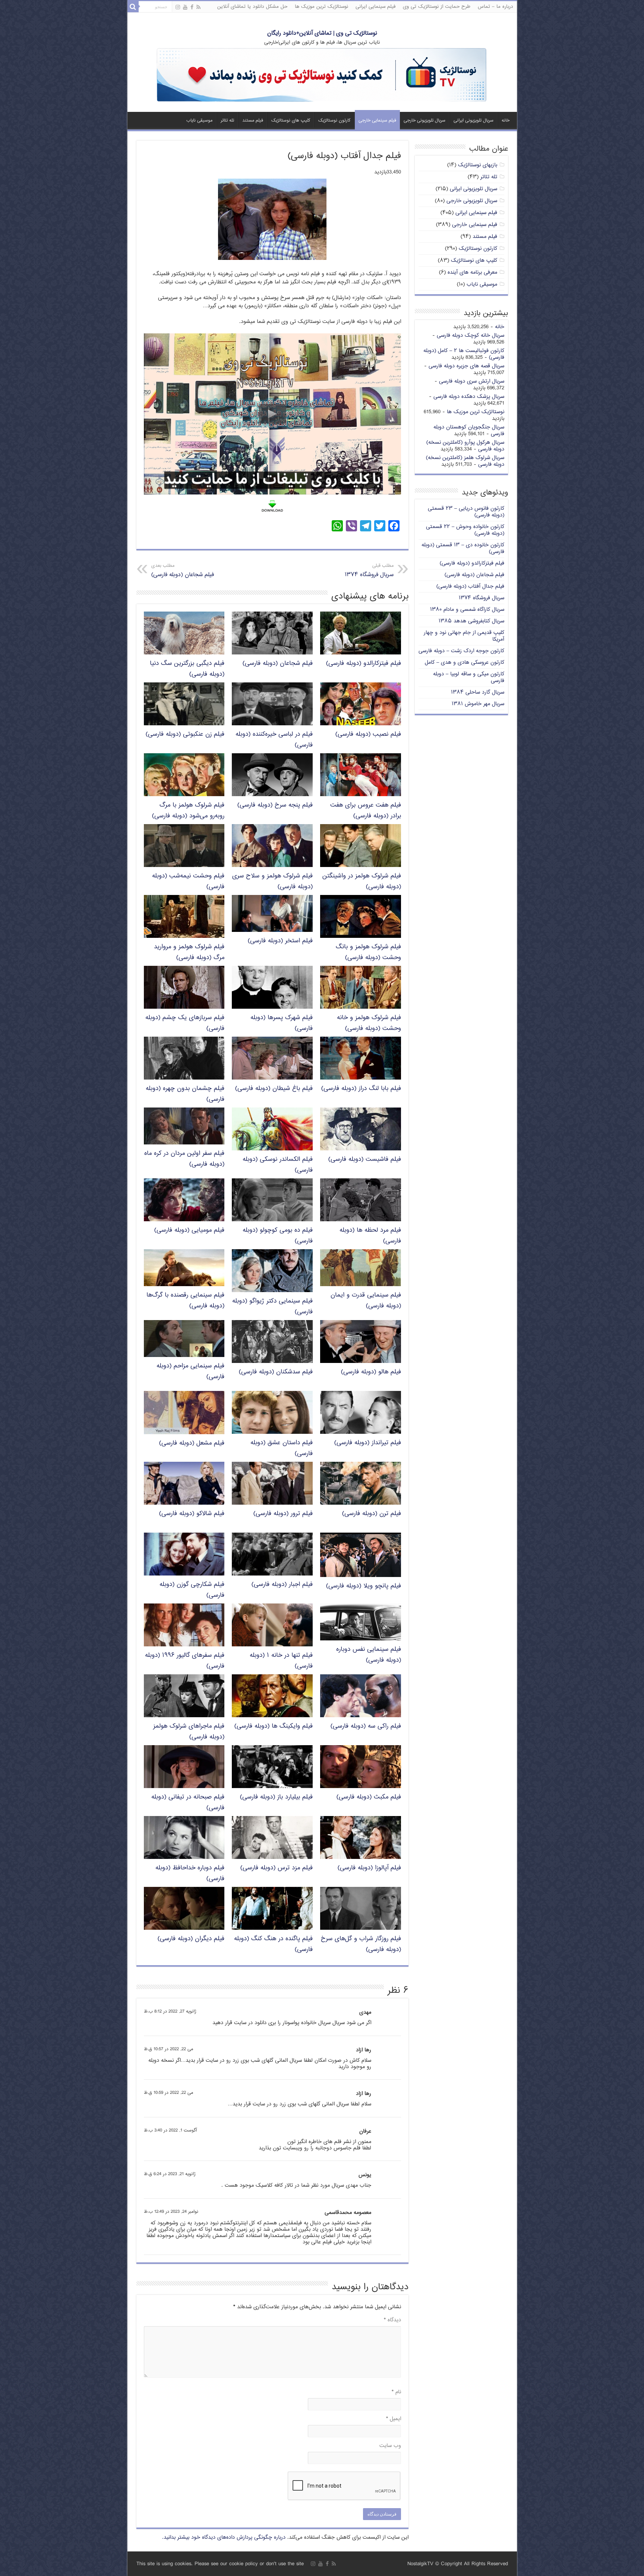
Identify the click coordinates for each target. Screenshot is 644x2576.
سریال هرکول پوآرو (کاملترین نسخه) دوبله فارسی (465, 446)
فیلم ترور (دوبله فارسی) (283, 1514)
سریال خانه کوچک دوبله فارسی (471, 335)
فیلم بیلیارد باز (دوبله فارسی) (276, 1797)
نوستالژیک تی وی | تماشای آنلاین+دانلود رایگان (322, 33)
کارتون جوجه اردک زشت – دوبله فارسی (461, 651)
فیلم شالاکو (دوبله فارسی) (192, 1514)
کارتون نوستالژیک (334, 121)
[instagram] (178, 7)
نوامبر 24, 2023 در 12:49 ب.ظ (171, 2212)
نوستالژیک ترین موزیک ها (321, 7)
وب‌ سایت (390, 2446)
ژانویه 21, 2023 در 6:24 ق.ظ (170, 2174)
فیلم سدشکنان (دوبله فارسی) (276, 1372)
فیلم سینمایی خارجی (377, 121)
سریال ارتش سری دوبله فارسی (472, 381)
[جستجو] (133, 7)
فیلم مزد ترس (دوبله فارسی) (277, 1868)
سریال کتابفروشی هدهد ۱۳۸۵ (471, 621)
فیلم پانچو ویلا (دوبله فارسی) (364, 1586)
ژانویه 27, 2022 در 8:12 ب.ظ (170, 2012)
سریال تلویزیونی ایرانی (473, 121)
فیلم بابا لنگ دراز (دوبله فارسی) (361, 1089)
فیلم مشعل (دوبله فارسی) (192, 1443)
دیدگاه (392, 2320)
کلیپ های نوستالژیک (291, 121)
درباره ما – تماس (495, 7)
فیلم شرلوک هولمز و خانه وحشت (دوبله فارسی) (369, 1023)
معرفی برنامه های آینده (472, 272)
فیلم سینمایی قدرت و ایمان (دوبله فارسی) (366, 1301)
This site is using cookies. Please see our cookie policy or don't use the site (220, 2564)
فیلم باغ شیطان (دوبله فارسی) (274, 1089)
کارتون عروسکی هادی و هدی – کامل (465, 662)
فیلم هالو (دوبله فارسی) (371, 1372)
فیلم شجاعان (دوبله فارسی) (183, 571)
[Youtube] (185, 7)
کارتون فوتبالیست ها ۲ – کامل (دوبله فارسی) (464, 354)
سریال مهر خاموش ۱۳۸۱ (478, 704)
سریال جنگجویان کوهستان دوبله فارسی (469, 431)
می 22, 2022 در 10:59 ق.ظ (168, 2093)
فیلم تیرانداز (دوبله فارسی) (368, 1443)
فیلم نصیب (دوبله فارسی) (368, 734)
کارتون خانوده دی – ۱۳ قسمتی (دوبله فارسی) (463, 548)
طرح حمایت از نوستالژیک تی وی (437, 7)
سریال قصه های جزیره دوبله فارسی (466, 366)
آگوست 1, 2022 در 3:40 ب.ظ (170, 2131)
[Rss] (198, 7)
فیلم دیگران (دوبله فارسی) (191, 1939)
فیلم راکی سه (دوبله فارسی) (366, 1726)
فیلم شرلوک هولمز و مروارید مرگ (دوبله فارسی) (189, 952)
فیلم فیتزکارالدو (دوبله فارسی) (364, 664)
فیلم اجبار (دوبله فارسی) (282, 1585)
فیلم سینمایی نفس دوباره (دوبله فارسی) (369, 1655)
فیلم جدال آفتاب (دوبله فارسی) (470, 586)
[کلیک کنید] (322, 76)
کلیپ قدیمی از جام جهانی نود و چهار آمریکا (464, 636)
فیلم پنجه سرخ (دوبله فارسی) (275, 805)
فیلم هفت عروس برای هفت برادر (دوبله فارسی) (366, 811)
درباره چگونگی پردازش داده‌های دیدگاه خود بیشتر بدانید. (224, 2537)
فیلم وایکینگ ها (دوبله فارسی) (274, 1726)
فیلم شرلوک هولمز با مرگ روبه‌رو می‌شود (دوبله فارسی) (188, 811)
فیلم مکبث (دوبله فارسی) (369, 1797)
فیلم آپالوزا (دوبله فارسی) (369, 1868)
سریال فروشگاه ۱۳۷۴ (369, 571)
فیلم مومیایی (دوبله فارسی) (189, 1230)
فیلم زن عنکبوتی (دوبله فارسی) (185, 734)
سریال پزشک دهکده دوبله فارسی (469, 397)
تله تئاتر (227, 121)
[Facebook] (192, 7)
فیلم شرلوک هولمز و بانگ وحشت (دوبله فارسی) (368, 952)
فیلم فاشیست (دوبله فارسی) (365, 1160)
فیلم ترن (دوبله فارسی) (372, 1514)
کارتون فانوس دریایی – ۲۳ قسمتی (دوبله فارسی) (466, 512)
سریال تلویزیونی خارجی (424, 121)
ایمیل (394, 2419)
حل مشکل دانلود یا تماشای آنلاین (252, 7)
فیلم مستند (253, 121)
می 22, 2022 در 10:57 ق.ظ (168, 2049)
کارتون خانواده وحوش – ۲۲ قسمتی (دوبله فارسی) (465, 530)
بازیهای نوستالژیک (478, 165)
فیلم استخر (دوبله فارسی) (280, 941)
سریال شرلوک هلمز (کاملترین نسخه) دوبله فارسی (465, 461)
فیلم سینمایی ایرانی (375, 7)
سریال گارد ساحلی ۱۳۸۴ (478, 692)
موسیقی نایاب (199, 121)
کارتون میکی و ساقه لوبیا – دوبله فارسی (469, 677)
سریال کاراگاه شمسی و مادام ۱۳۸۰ (467, 610)
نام (396, 2392)
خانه (506, 121)
